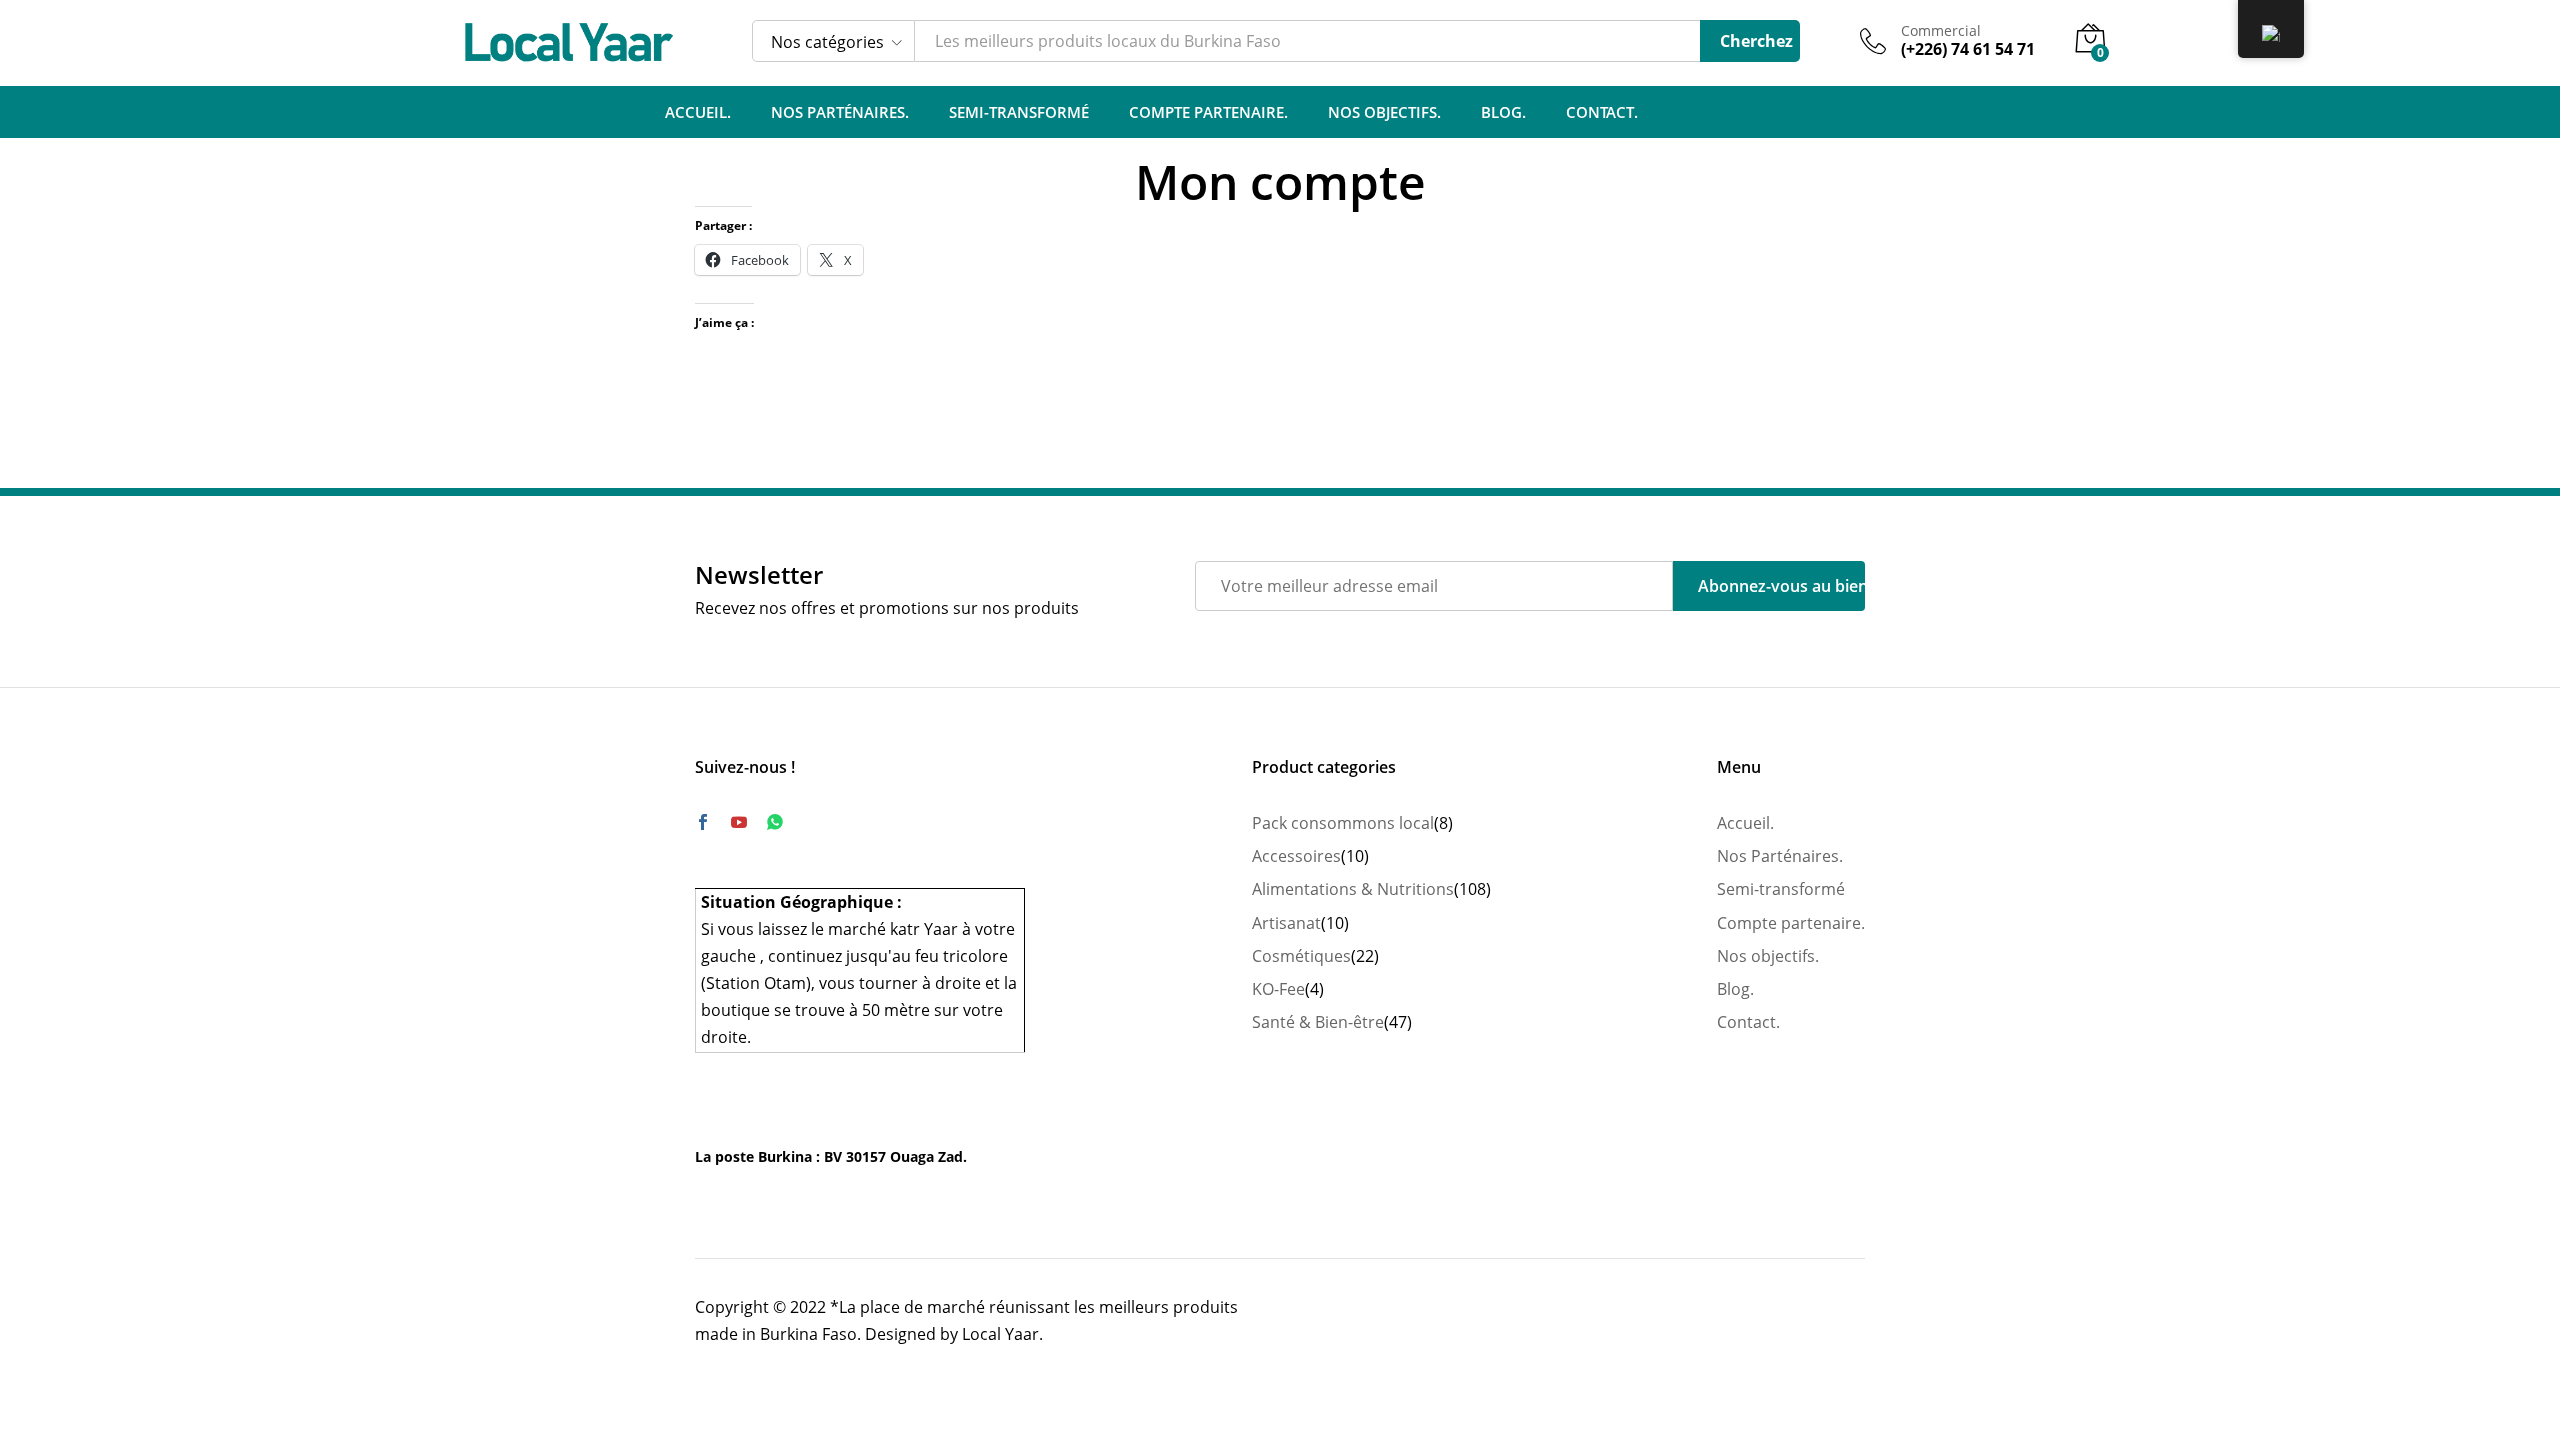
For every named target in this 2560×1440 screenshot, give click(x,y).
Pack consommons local (1343, 823)
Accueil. (698, 112)
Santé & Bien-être (1318, 1022)
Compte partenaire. (1208, 112)
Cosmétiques (1301, 956)
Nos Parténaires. (840, 112)
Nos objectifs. (1384, 112)
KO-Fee (1278, 989)
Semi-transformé (1019, 112)
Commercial (1941, 31)
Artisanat (1286, 923)
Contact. (1602, 112)
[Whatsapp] (775, 822)
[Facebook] (703, 823)
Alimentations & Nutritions (1353, 889)
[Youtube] (739, 823)
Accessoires (1296, 856)
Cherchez (1756, 41)
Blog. (1503, 112)
